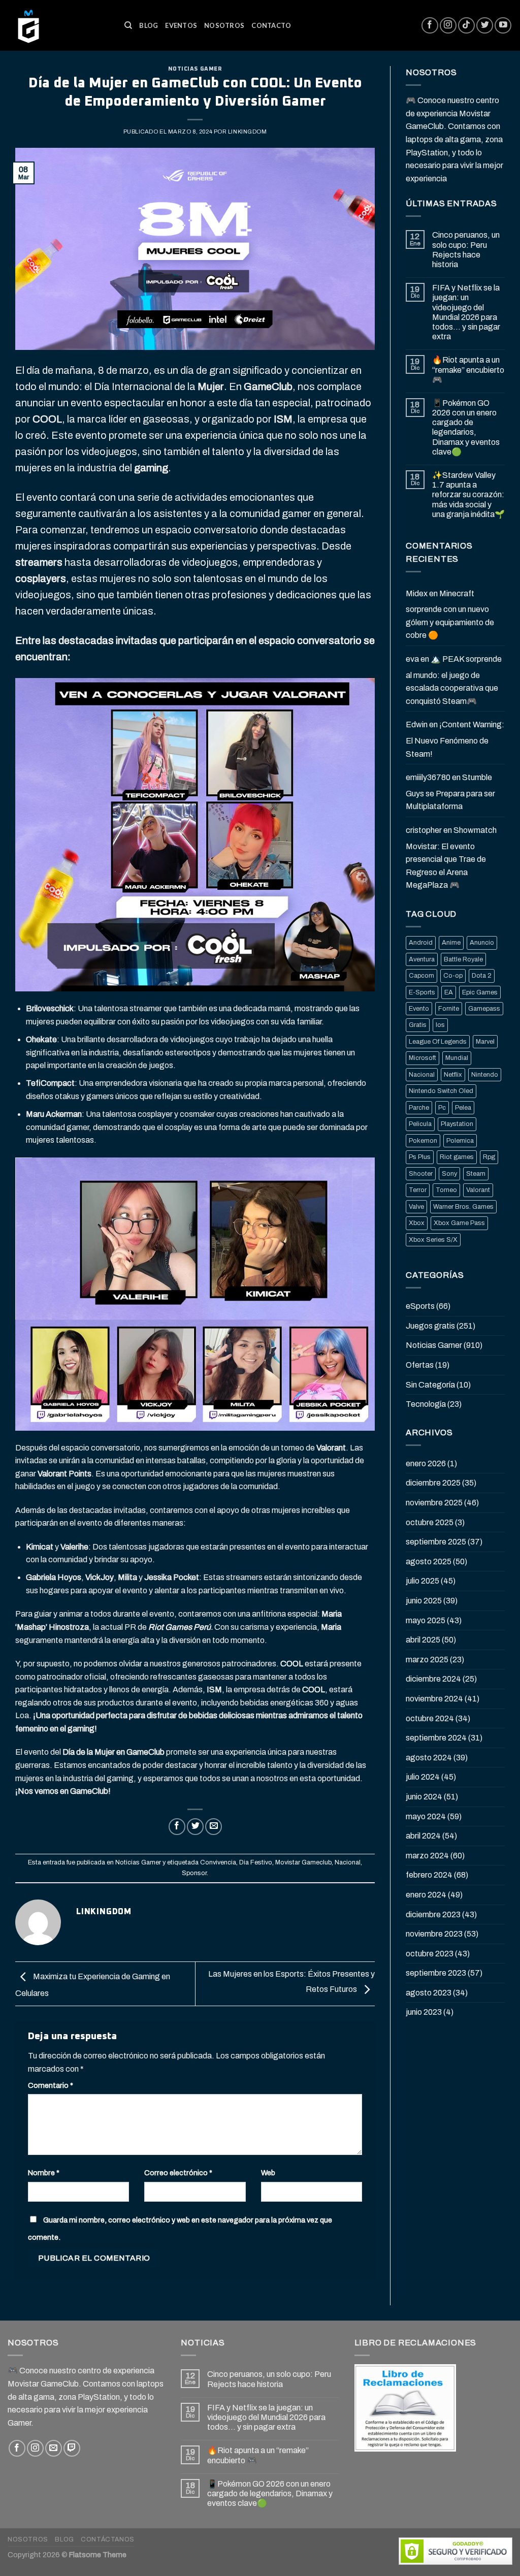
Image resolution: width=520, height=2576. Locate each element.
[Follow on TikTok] (466, 26)
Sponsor (194, 1873)
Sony (449, 1174)
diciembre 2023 (433, 1914)
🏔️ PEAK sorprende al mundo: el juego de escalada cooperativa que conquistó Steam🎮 (454, 680)
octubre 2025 (430, 1522)
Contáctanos (108, 2539)
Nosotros (224, 25)
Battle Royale (463, 959)
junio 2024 (424, 1797)
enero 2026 (426, 1463)
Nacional (348, 1862)
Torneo (446, 1190)
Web (268, 2173)
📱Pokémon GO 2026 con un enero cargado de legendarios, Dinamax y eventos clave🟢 (466, 427)
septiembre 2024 (436, 1738)
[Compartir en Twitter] (195, 1827)
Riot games (457, 1157)
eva (412, 659)
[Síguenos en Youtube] (503, 26)
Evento (419, 1009)
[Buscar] (128, 25)
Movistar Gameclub (303, 1862)
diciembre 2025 (433, 1483)
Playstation (457, 1124)
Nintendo (485, 1075)
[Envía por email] (214, 1827)
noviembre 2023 (434, 1934)
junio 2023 (424, 2012)
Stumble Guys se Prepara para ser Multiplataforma (450, 792)
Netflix (453, 1075)
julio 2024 (423, 1777)
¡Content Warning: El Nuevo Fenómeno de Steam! (455, 739)
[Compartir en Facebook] (177, 1827)
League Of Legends (438, 1042)
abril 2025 (423, 1640)
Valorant (478, 1190)
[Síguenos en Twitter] (485, 26)
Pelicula (420, 1124)
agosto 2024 (429, 1758)
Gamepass (484, 1009)
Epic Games (480, 992)
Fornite (449, 1009)
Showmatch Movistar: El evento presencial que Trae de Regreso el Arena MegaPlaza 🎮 (451, 858)
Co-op (453, 976)
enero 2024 (426, 1895)
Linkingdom (248, 132)
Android (421, 943)
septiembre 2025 (436, 1542)
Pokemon (423, 1141)
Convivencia (218, 1862)
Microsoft (422, 1058)
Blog (149, 25)
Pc (442, 1108)
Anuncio (482, 943)
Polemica (460, 1141)
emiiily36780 (428, 777)
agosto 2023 (429, 1993)
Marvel (485, 1042)
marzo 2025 (427, 1660)
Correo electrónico (178, 2173)
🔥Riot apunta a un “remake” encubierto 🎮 (468, 369)
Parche (419, 1108)
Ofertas (420, 1365)
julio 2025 (422, 1581)
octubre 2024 (430, 1718)
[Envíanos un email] (54, 2448)
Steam (476, 1174)
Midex (417, 593)
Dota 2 (482, 976)
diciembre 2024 (433, 1679)
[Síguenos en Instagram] (448, 26)
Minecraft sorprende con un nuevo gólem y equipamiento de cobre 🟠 (450, 615)
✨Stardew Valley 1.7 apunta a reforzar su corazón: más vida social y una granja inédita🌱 (468, 495)
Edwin (417, 724)
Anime (451, 943)
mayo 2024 (426, 1816)
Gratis (418, 1025)
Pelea (463, 1108)
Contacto (271, 25)
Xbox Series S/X (433, 1240)
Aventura (422, 959)
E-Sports (422, 992)
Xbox (417, 1223)
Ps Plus (420, 1157)
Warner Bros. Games (463, 1207)
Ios (440, 1025)
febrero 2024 (429, 1875)
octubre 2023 (430, 1954)
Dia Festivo (256, 1862)
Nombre (44, 2173)
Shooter (421, 1174)
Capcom (421, 976)
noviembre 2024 (434, 1699)
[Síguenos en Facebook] (430, 26)
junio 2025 (424, 1601)
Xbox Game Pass (459, 1223)
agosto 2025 (429, 1561)
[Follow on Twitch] (72, 2448)
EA (449, 992)
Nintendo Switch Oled (441, 1091)
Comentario (51, 2085)
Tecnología (426, 1404)
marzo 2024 (427, 1856)
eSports (420, 1306)
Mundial (457, 1058)
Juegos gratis (430, 1326)
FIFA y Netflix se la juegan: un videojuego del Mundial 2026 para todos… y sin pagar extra (466, 312)
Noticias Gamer (195, 69)
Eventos (181, 25)
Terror (418, 1190)
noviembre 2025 (434, 1503)
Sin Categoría (430, 1385)
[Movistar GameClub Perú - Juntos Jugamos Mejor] (58, 25)
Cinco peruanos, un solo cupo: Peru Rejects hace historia (466, 250)
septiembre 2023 (436, 1973)
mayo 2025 (426, 1620)
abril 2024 (423, 1836)
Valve (416, 1207)
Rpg (489, 1157)
